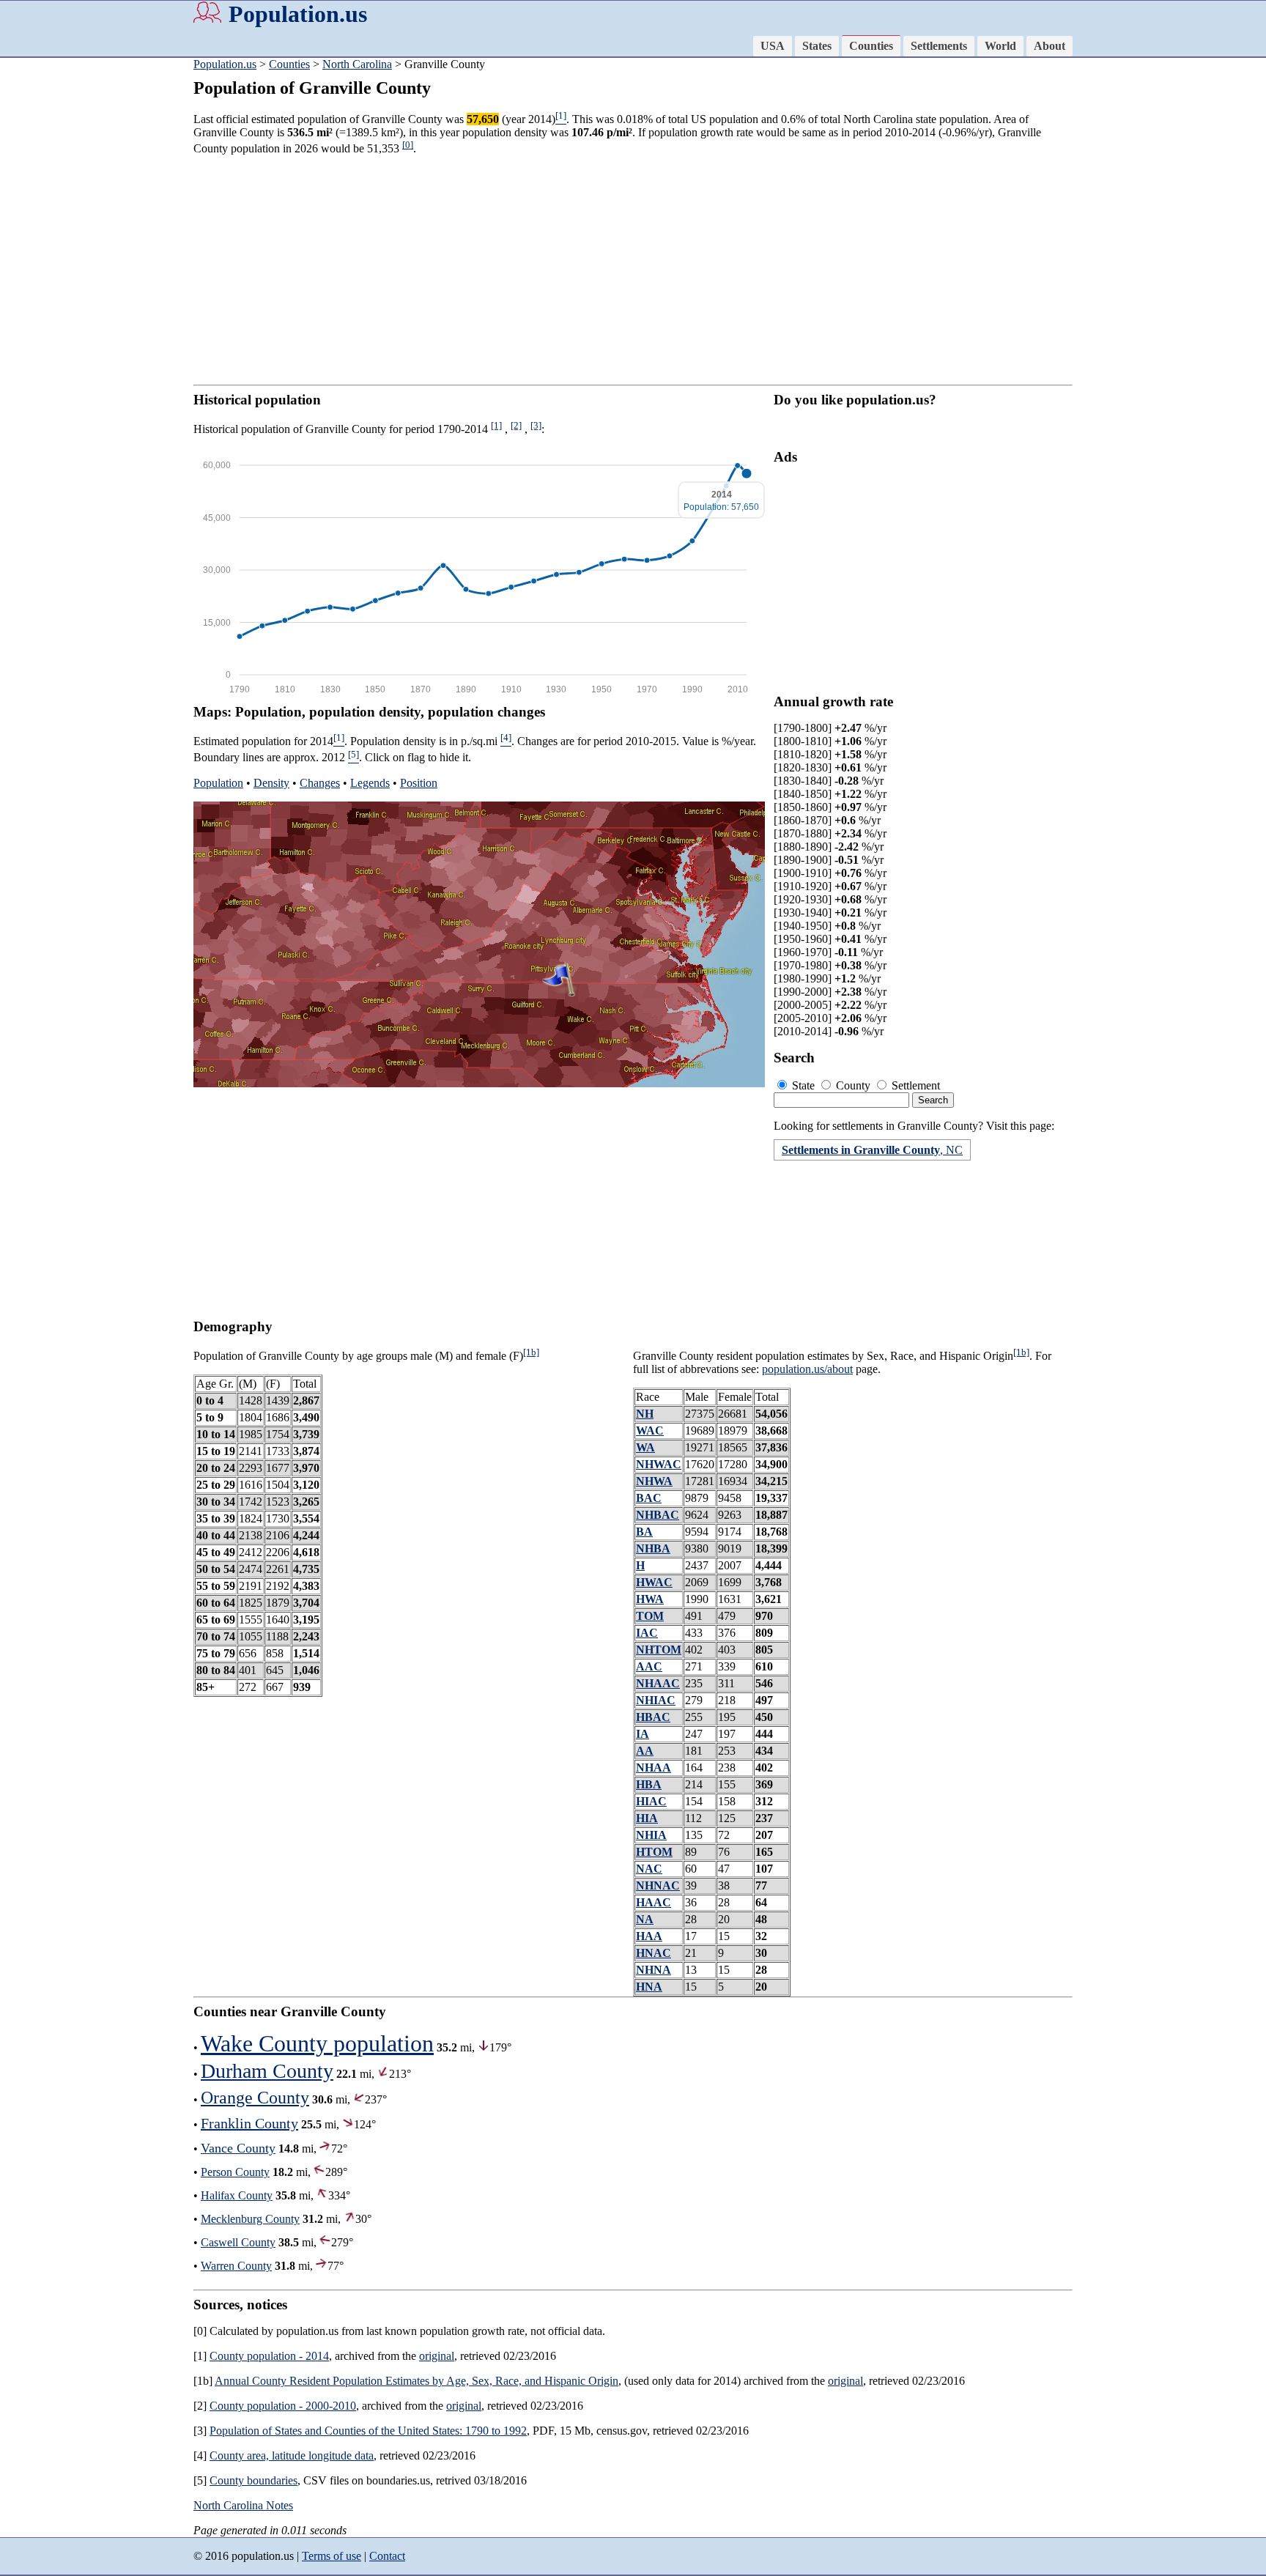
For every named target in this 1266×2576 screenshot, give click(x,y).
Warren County (236, 2266)
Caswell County (238, 2242)
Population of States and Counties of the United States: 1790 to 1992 (368, 2431)
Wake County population (317, 2043)
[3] (536, 425)
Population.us (298, 14)
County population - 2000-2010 (283, 2406)
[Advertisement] (59, 286)
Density (271, 783)
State (803, 1085)
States (817, 46)
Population (218, 783)
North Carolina (357, 64)
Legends (370, 783)
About (1050, 46)
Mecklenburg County (250, 2219)
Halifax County (237, 2195)
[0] (408, 145)
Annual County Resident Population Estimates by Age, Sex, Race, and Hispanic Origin (417, 2381)
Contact (387, 2556)
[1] (496, 425)
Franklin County (249, 2123)
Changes (320, 783)
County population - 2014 (269, 2356)
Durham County (267, 2071)
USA (773, 46)
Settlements (939, 46)
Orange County (255, 2098)
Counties (871, 46)
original (437, 2356)
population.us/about (807, 1369)
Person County (235, 2172)
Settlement (914, 1085)
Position (419, 783)
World (1000, 46)
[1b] (531, 1352)
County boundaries (253, 2480)
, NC (872, 1150)
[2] (516, 425)
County (853, 1085)
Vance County (238, 2148)
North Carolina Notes (243, 2505)
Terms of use (332, 2556)
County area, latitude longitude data (292, 2455)
